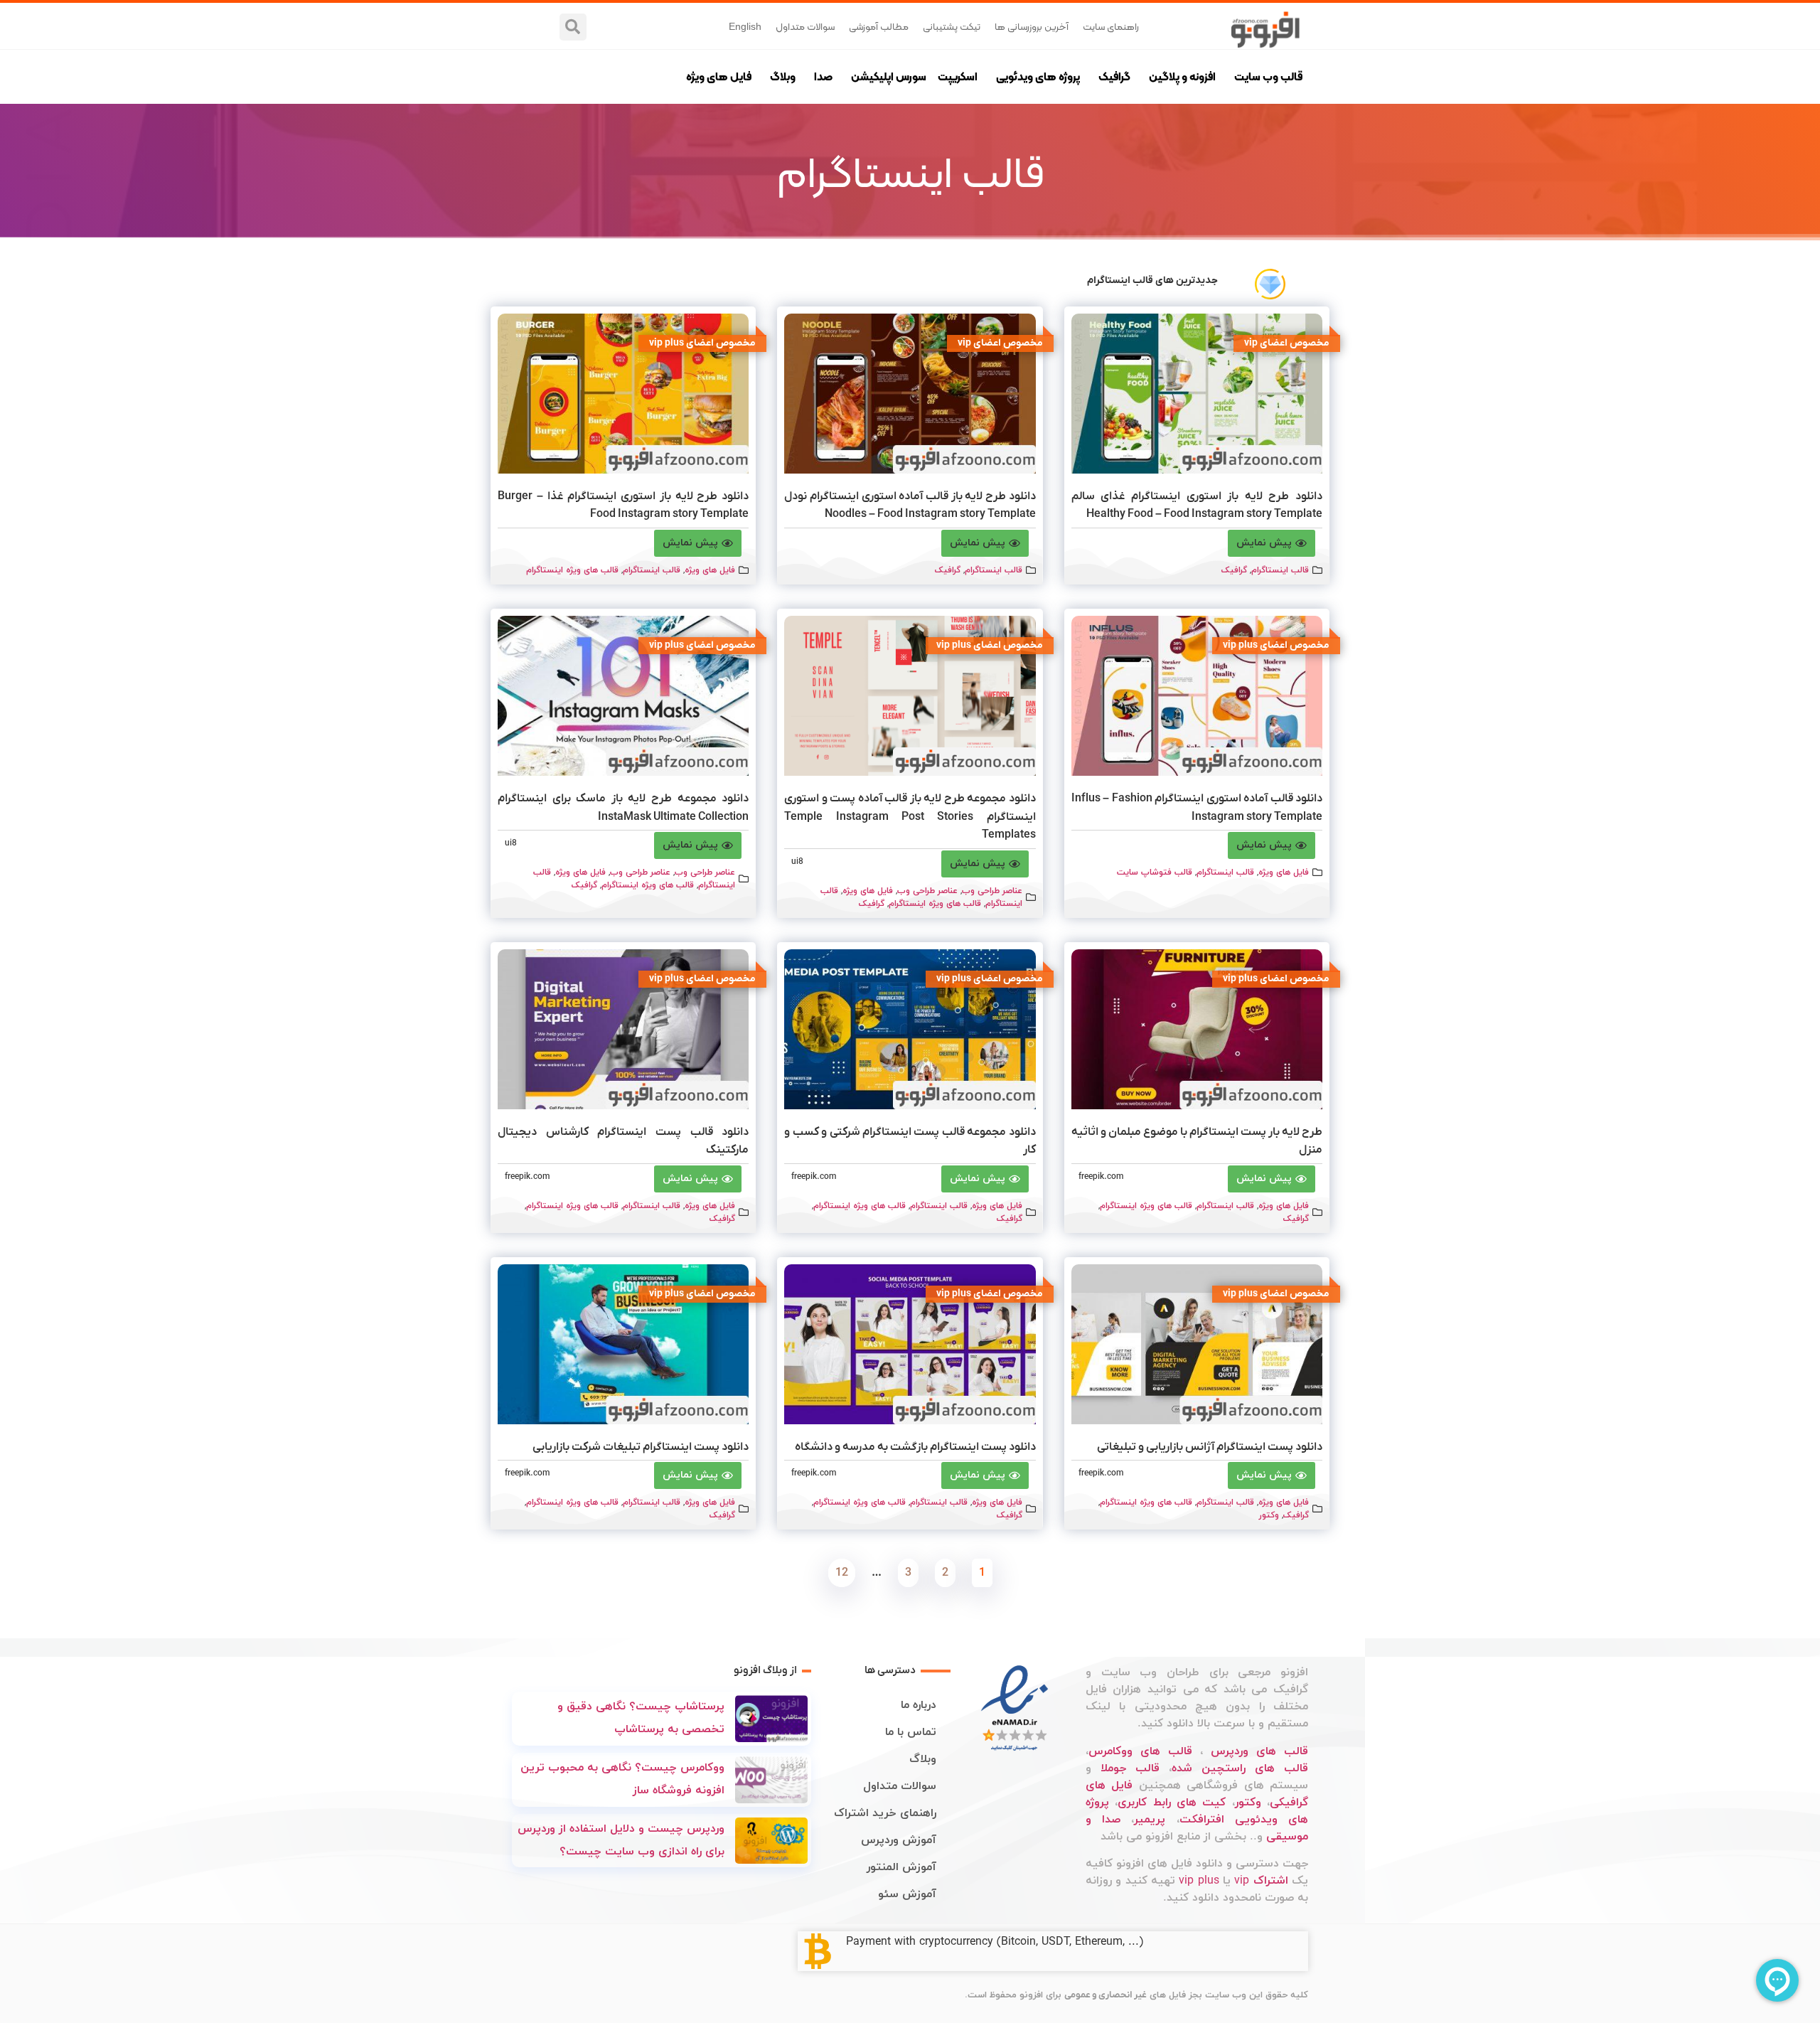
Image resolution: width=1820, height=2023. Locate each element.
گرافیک (1114, 76)
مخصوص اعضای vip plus (702, 343)
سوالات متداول (805, 26)
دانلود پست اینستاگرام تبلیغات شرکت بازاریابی (641, 1447)
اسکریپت (958, 76)
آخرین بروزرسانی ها (1032, 26)
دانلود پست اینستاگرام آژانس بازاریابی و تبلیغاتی (1210, 1447)
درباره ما (919, 1705)
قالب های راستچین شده (1240, 1768)
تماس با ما (911, 1732)
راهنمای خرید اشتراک (885, 1813)
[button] (573, 27)
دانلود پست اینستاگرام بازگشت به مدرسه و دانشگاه (915, 1447)
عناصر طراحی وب (992, 891)
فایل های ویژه (719, 76)
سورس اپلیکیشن (889, 76)
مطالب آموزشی (879, 26)
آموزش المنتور (901, 1867)
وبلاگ (783, 76)
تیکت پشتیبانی (952, 26)
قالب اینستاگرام (1280, 570)
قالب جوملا (1130, 1768)
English (745, 26)
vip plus (1199, 1881)
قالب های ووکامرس (1140, 1751)
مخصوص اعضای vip (1287, 343)
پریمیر (1150, 1820)
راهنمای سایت (1111, 26)
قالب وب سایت (1268, 76)
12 (839, 1569)
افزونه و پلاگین (1182, 76)
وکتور (1269, 1515)
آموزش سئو (907, 1894)
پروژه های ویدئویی (1038, 76)
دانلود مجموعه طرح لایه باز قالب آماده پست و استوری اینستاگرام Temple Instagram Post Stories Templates (910, 817)
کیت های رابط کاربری (1172, 1803)
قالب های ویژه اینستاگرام (572, 570)
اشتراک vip (1261, 1881)
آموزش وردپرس (899, 1840)
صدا (823, 76)
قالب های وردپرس (1259, 1751)
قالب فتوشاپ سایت (1155, 872)
